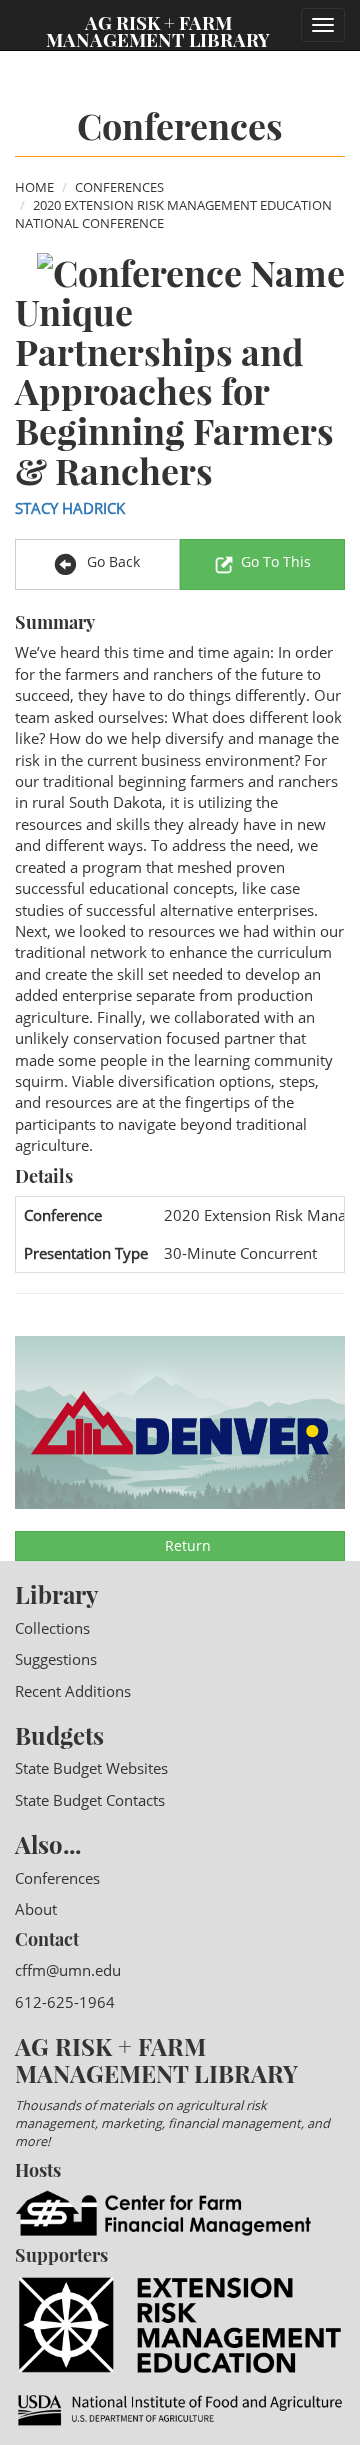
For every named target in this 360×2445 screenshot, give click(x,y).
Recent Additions (73, 1691)
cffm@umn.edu (68, 1970)
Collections (52, 1628)
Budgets (59, 1735)
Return (186, 1545)
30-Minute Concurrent (240, 1253)
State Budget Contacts (90, 1800)
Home (34, 187)
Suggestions (56, 1659)
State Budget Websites (91, 1768)
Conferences (119, 187)
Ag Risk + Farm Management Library (158, 30)
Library (56, 1594)
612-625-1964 (65, 2002)
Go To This (276, 561)
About (36, 1909)
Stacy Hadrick (70, 508)
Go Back (111, 561)
